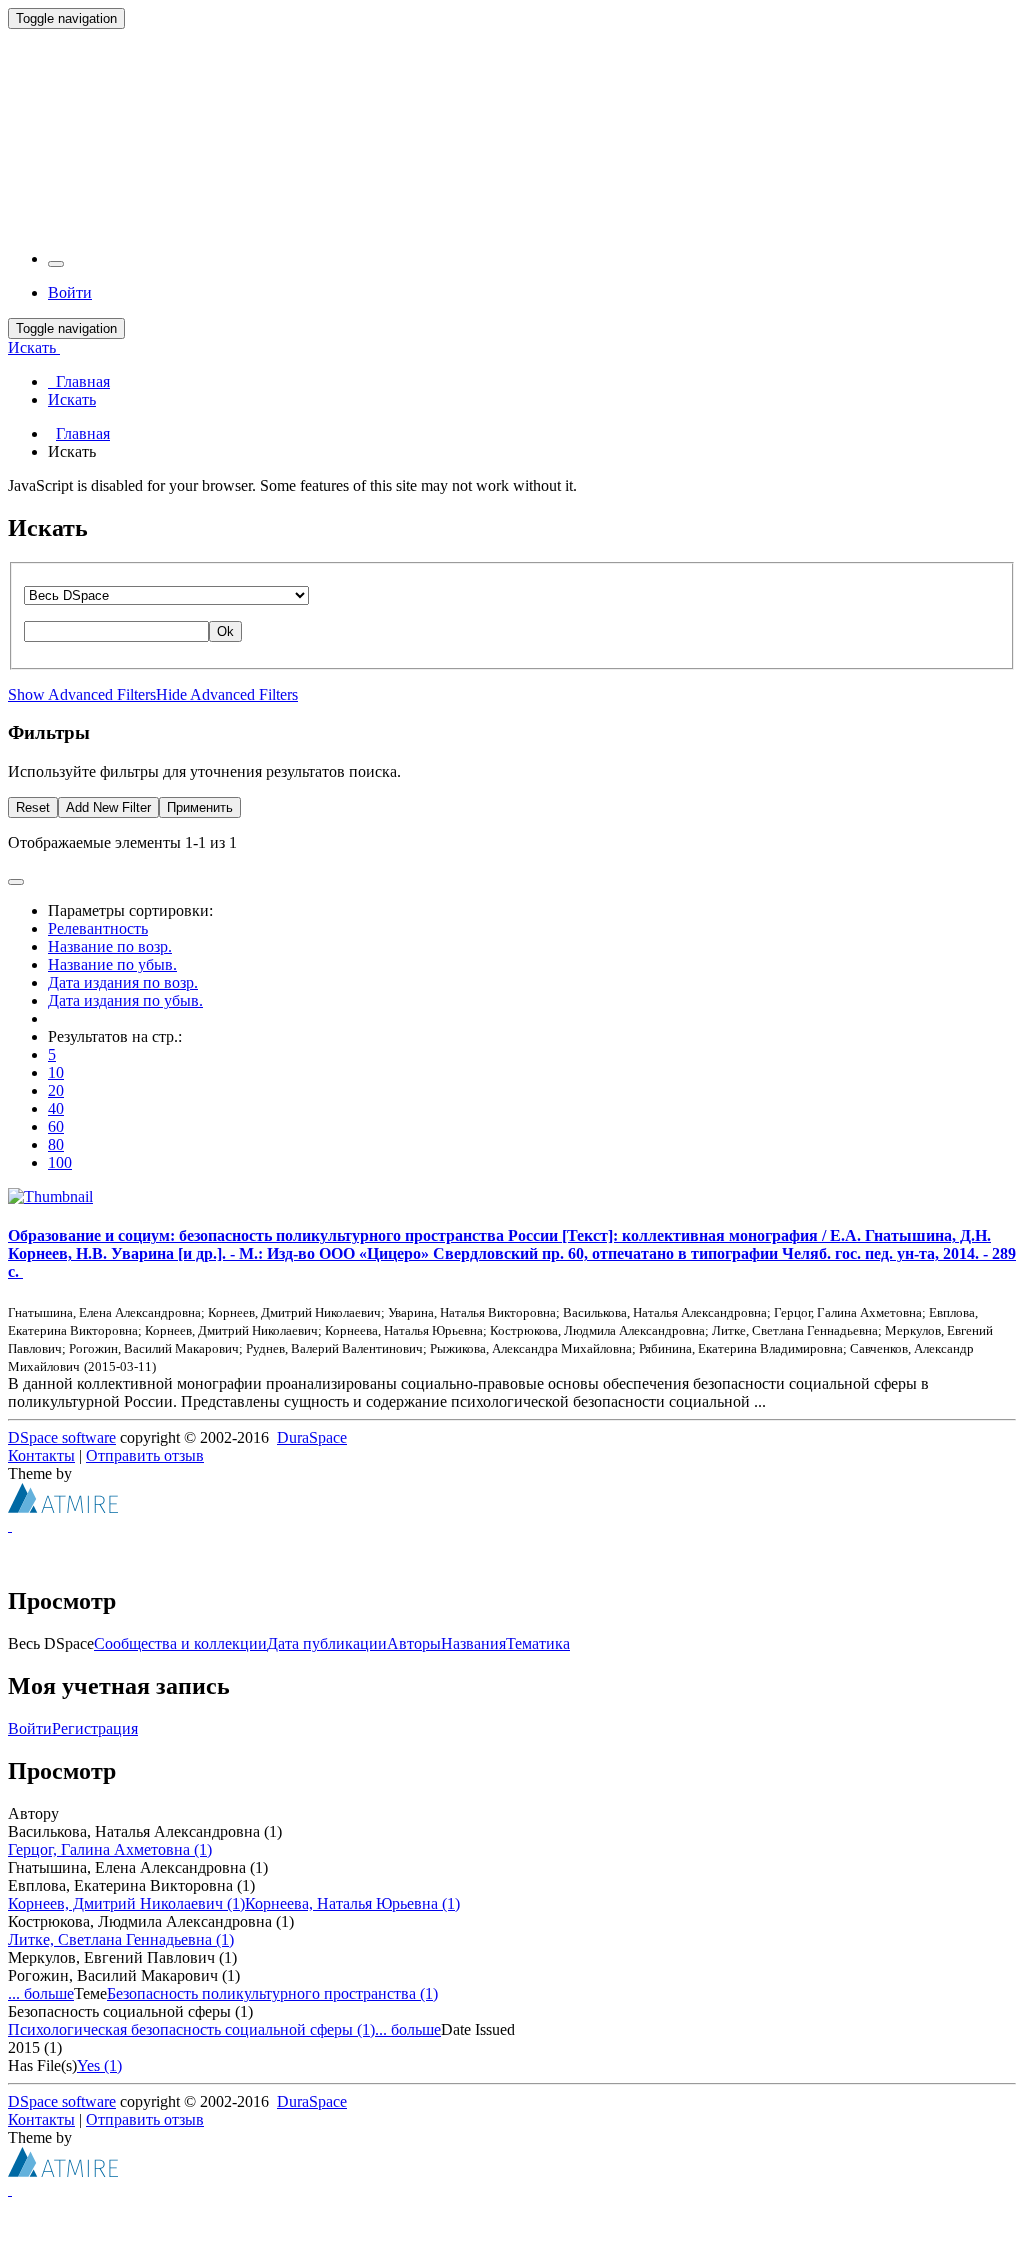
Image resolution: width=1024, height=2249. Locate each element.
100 (60, 1162)
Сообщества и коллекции (180, 1643)
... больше (41, 1993)
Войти (30, 1728)
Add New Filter (108, 807)
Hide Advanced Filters (227, 694)
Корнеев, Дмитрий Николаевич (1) (126, 1903)
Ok (225, 631)
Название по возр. (110, 946)
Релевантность (98, 928)
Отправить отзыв (145, 1455)
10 (56, 1072)
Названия (473, 1643)
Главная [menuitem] (79, 381)
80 (56, 1144)
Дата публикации (327, 1643)
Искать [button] (34, 347)
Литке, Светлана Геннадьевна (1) (121, 1939)
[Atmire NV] (63, 1507)
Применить (200, 807)
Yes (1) (99, 2065)
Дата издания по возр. (123, 982)
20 (56, 1090)
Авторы (414, 1643)
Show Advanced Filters (82, 694)
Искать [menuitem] (72, 399)
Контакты (41, 1455)
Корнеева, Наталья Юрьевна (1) (352, 1903)
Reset (33, 807)
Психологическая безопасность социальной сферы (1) (191, 2029)
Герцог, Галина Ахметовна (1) (110, 1849)
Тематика (538, 1643)
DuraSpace (312, 1437)
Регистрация (95, 1728)
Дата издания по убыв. (125, 1000)
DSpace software (62, 1437)
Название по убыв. (112, 964)
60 (56, 1126)
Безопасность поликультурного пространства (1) (272, 1993)
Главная (83, 433)
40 (56, 1108)
